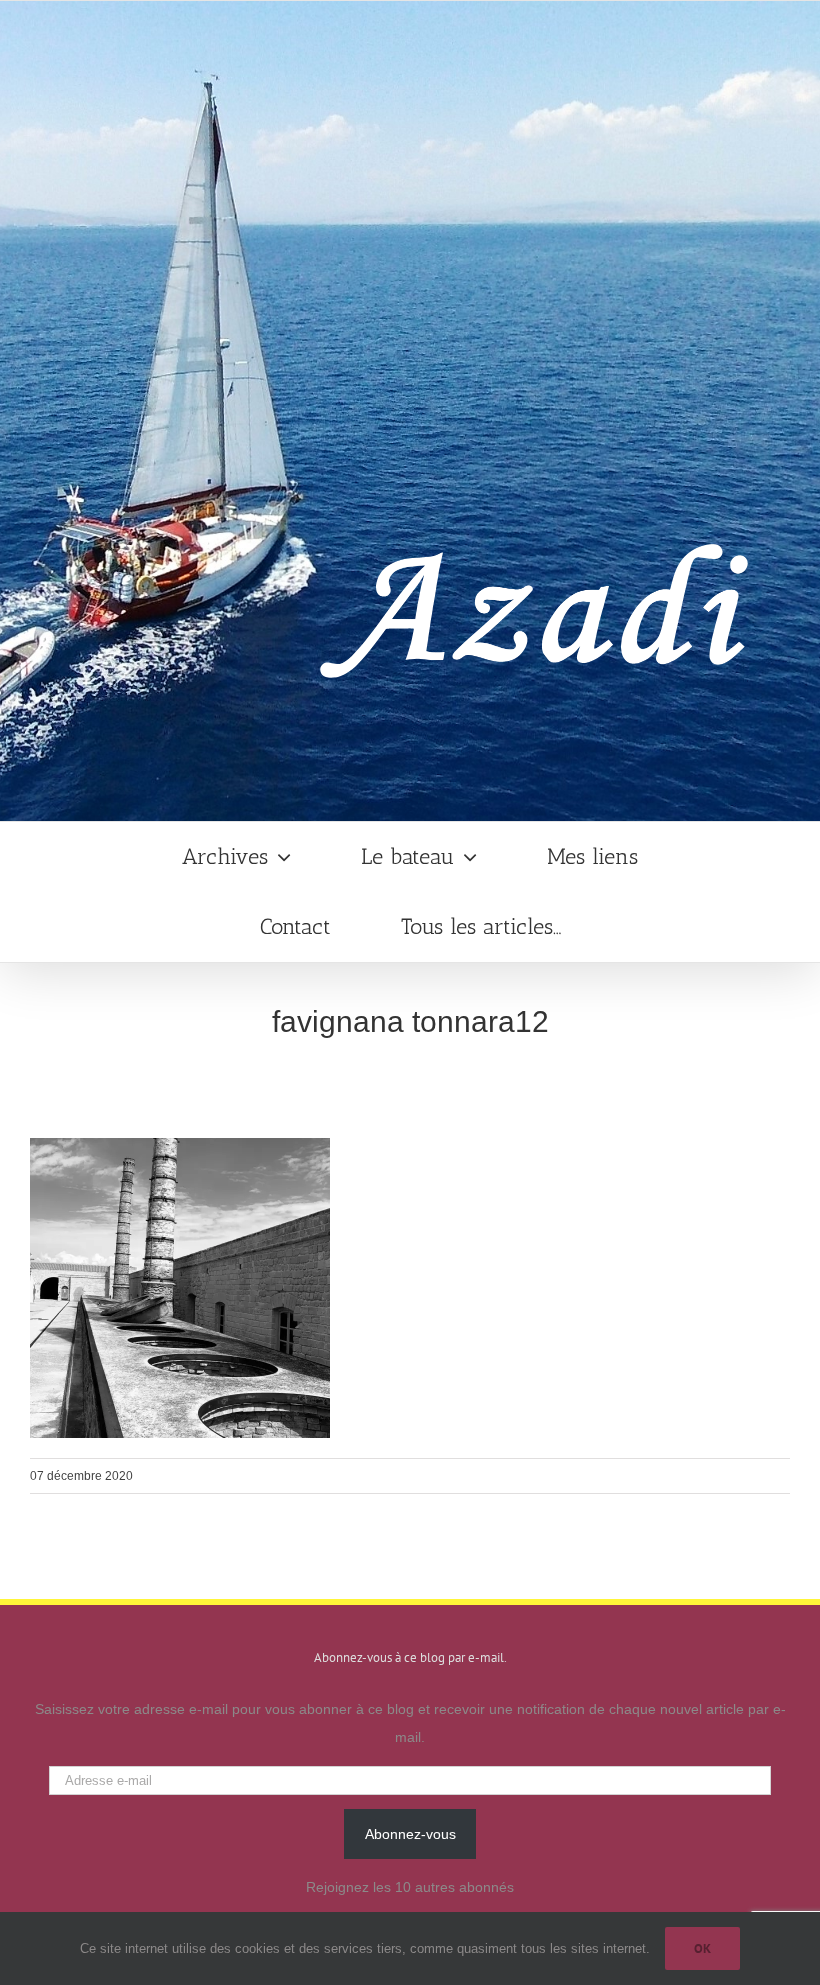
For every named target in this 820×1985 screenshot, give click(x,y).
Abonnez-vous (410, 1834)
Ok (702, 1948)
